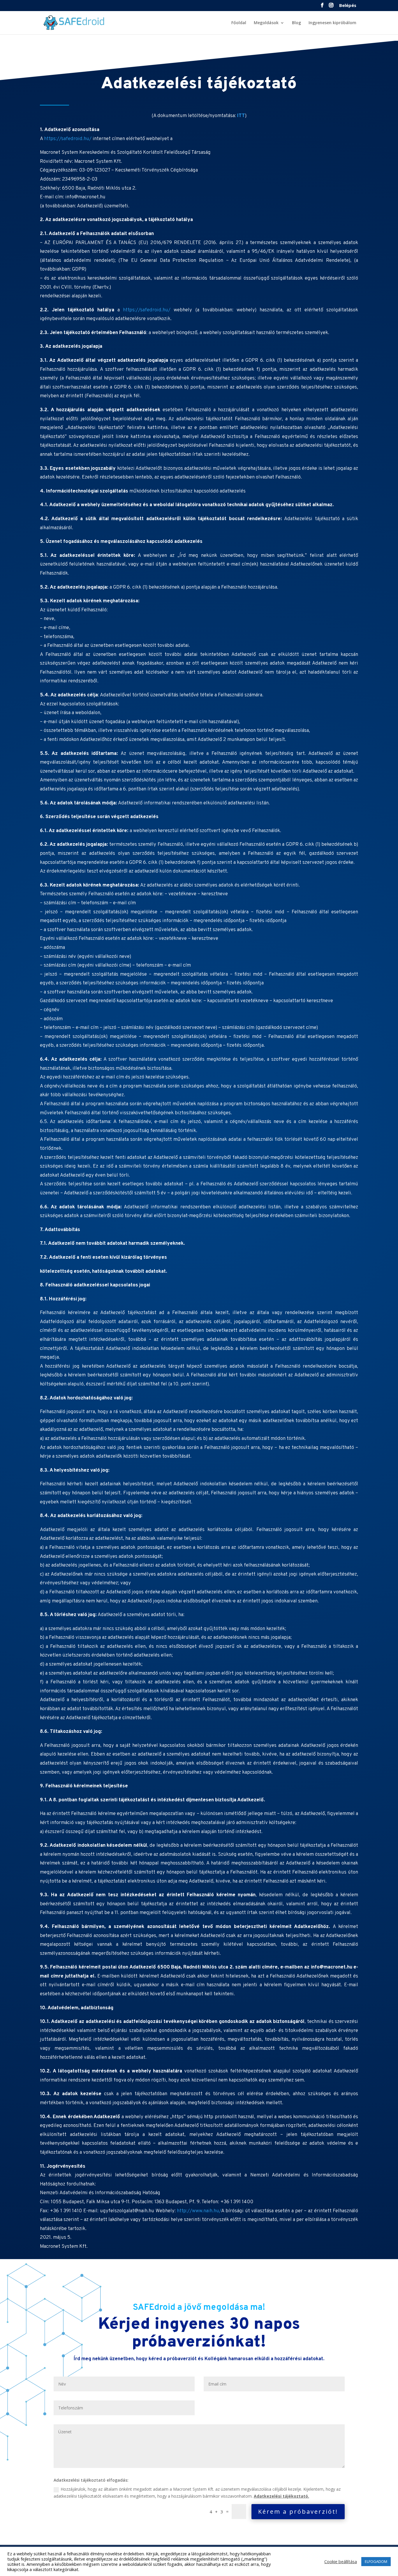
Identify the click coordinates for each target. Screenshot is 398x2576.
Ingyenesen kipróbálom (332, 23)
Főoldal (239, 23)
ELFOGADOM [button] (376, 2561)
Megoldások (266, 23)
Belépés (348, 6)
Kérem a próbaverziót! (298, 2511)
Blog (296, 23)
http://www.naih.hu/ (199, 2211)
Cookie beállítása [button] (341, 2561)
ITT (241, 116)
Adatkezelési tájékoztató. (281, 2496)
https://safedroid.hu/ (68, 139)
